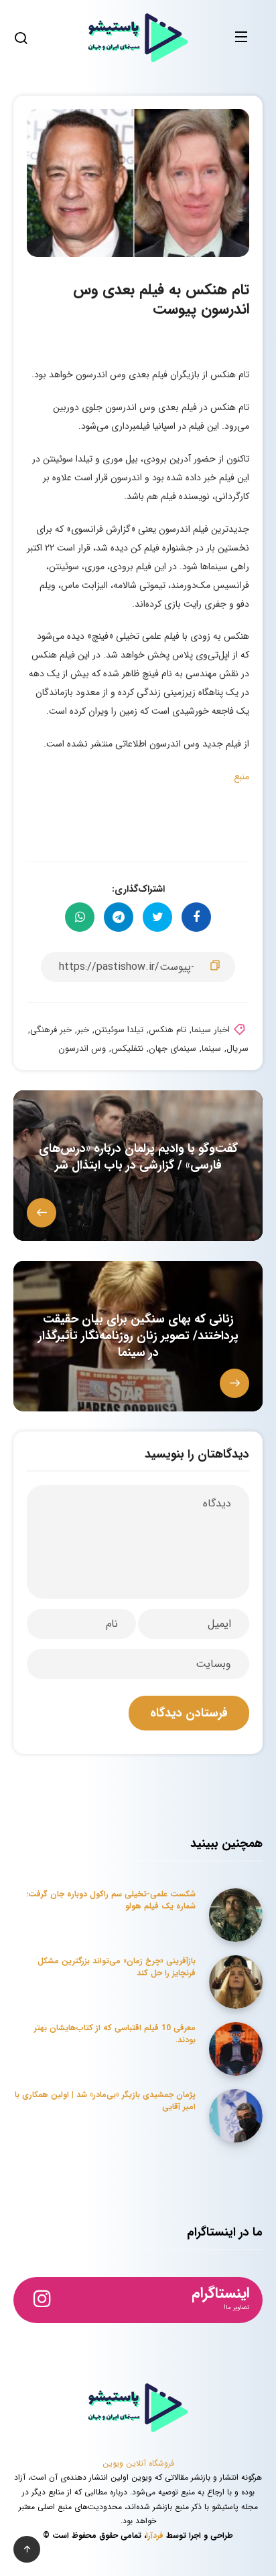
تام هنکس (167, 1030)
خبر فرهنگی (51, 1030)
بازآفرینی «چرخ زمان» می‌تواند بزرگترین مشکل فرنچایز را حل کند (117, 1967)
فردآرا (155, 2536)
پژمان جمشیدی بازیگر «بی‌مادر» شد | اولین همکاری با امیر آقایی (105, 2100)
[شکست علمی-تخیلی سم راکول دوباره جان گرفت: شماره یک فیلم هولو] (236, 1915)
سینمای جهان (172, 1049)
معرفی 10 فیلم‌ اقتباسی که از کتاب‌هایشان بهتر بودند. (115, 2034)
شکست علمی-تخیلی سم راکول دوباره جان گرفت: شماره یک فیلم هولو (111, 1900)
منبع (241, 777)
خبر (83, 1030)
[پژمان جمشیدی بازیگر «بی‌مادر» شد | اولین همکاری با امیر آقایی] (236, 2116)
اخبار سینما (211, 1030)
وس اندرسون (82, 1049)
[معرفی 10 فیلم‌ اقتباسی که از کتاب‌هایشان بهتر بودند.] (236, 2049)
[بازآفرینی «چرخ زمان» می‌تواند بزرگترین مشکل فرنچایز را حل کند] (236, 1982)
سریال (237, 1049)
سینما (211, 1049)
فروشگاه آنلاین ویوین (138, 2463)
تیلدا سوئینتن (119, 1030)
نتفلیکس (127, 1049)
